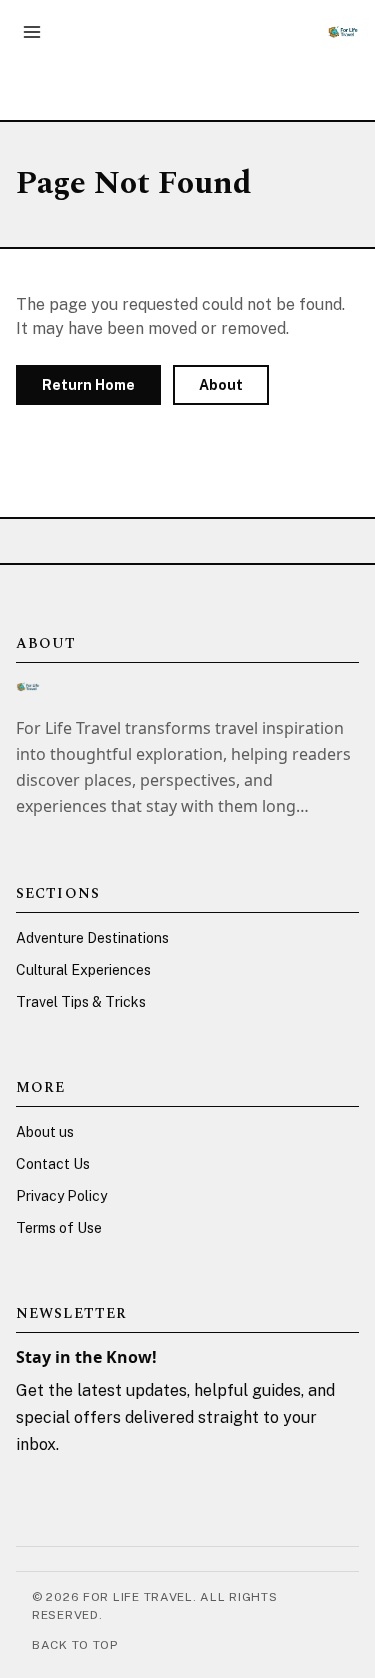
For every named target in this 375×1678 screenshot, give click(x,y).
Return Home (88, 385)
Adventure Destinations (92, 938)
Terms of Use (59, 1228)
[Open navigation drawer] (32, 32)
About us (45, 1132)
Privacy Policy (61, 1196)
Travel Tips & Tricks (81, 1002)
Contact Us (53, 1164)
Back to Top (75, 1645)
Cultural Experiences (83, 970)
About (221, 385)
